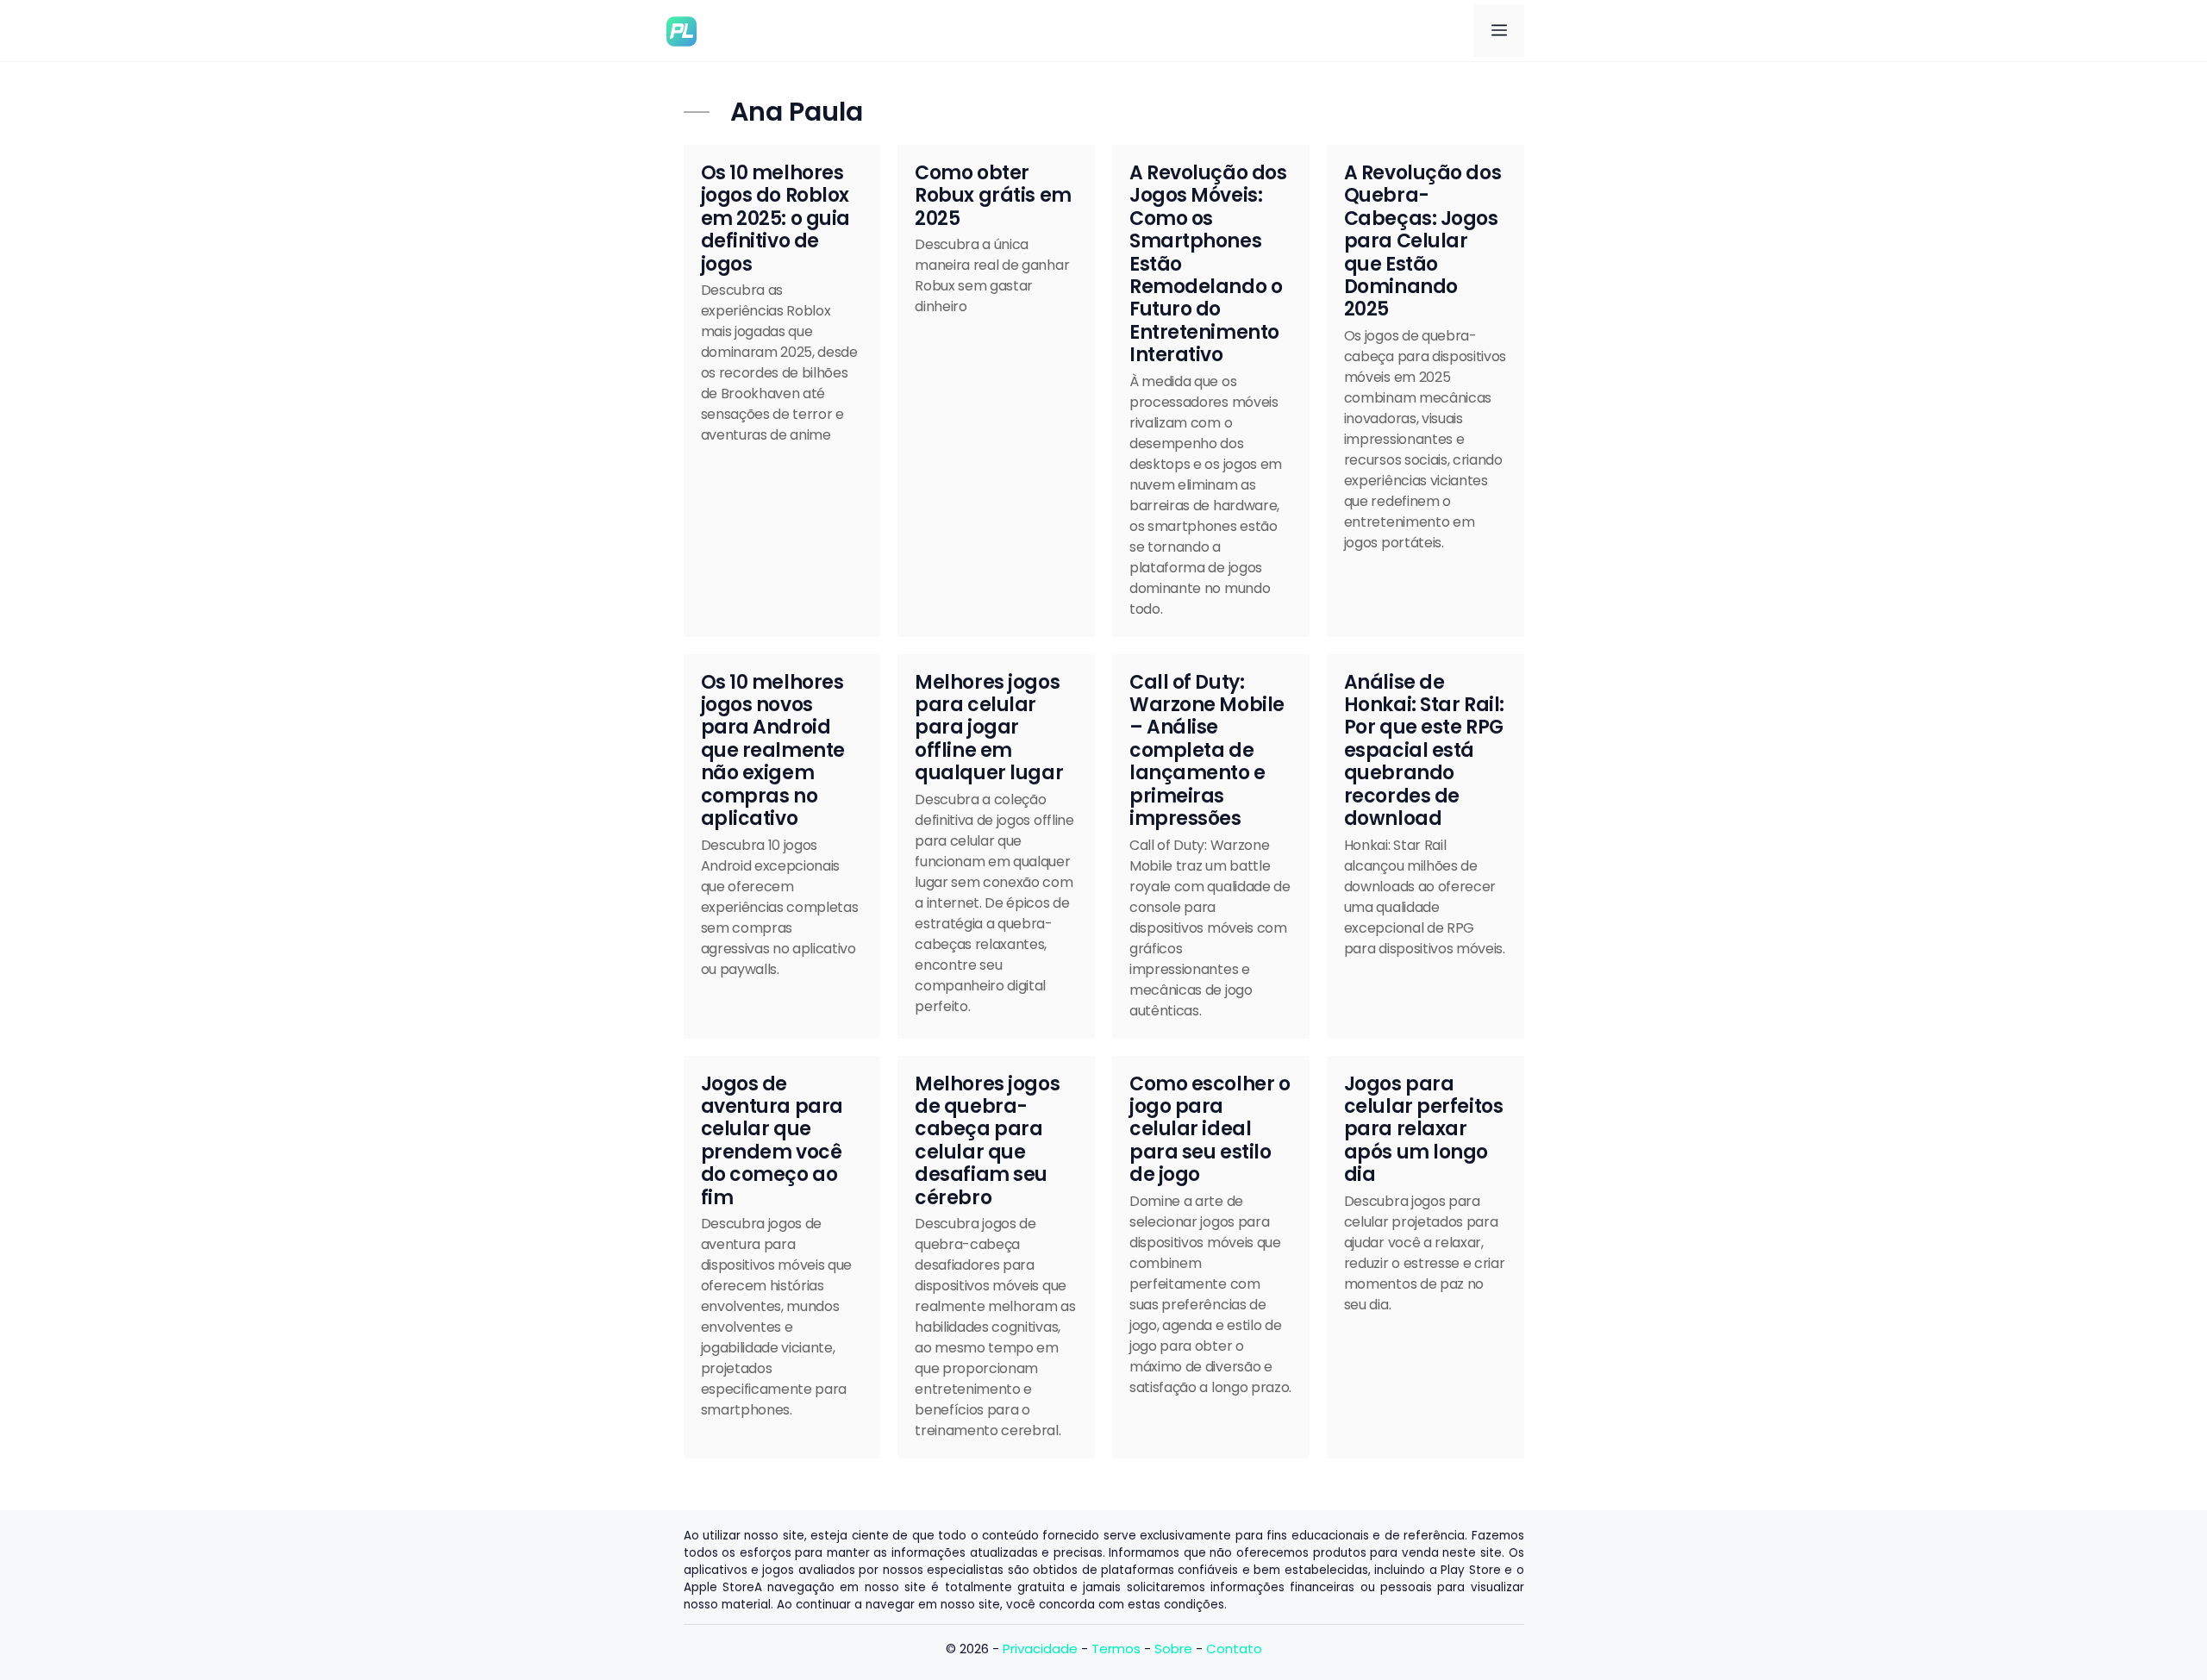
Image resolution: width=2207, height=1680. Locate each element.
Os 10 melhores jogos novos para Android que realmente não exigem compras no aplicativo (773, 750)
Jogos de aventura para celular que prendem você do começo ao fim (772, 1141)
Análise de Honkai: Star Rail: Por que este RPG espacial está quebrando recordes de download (1424, 750)
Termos (1116, 1649)
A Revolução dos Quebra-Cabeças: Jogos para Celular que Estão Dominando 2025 (1422, 241)
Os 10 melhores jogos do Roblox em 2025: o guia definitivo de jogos (775, 219)
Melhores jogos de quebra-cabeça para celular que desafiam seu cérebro (987, 1141)
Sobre (1173, 1649)
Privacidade (1040, 1649)
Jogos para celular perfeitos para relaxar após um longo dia (1424, 1130)
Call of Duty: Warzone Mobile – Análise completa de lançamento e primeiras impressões (1207, 750)
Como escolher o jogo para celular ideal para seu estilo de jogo (1210, 1130)
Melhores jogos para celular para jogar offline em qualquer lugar (989, 728)
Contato (1234, 1649)
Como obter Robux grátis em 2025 (993, 196)
